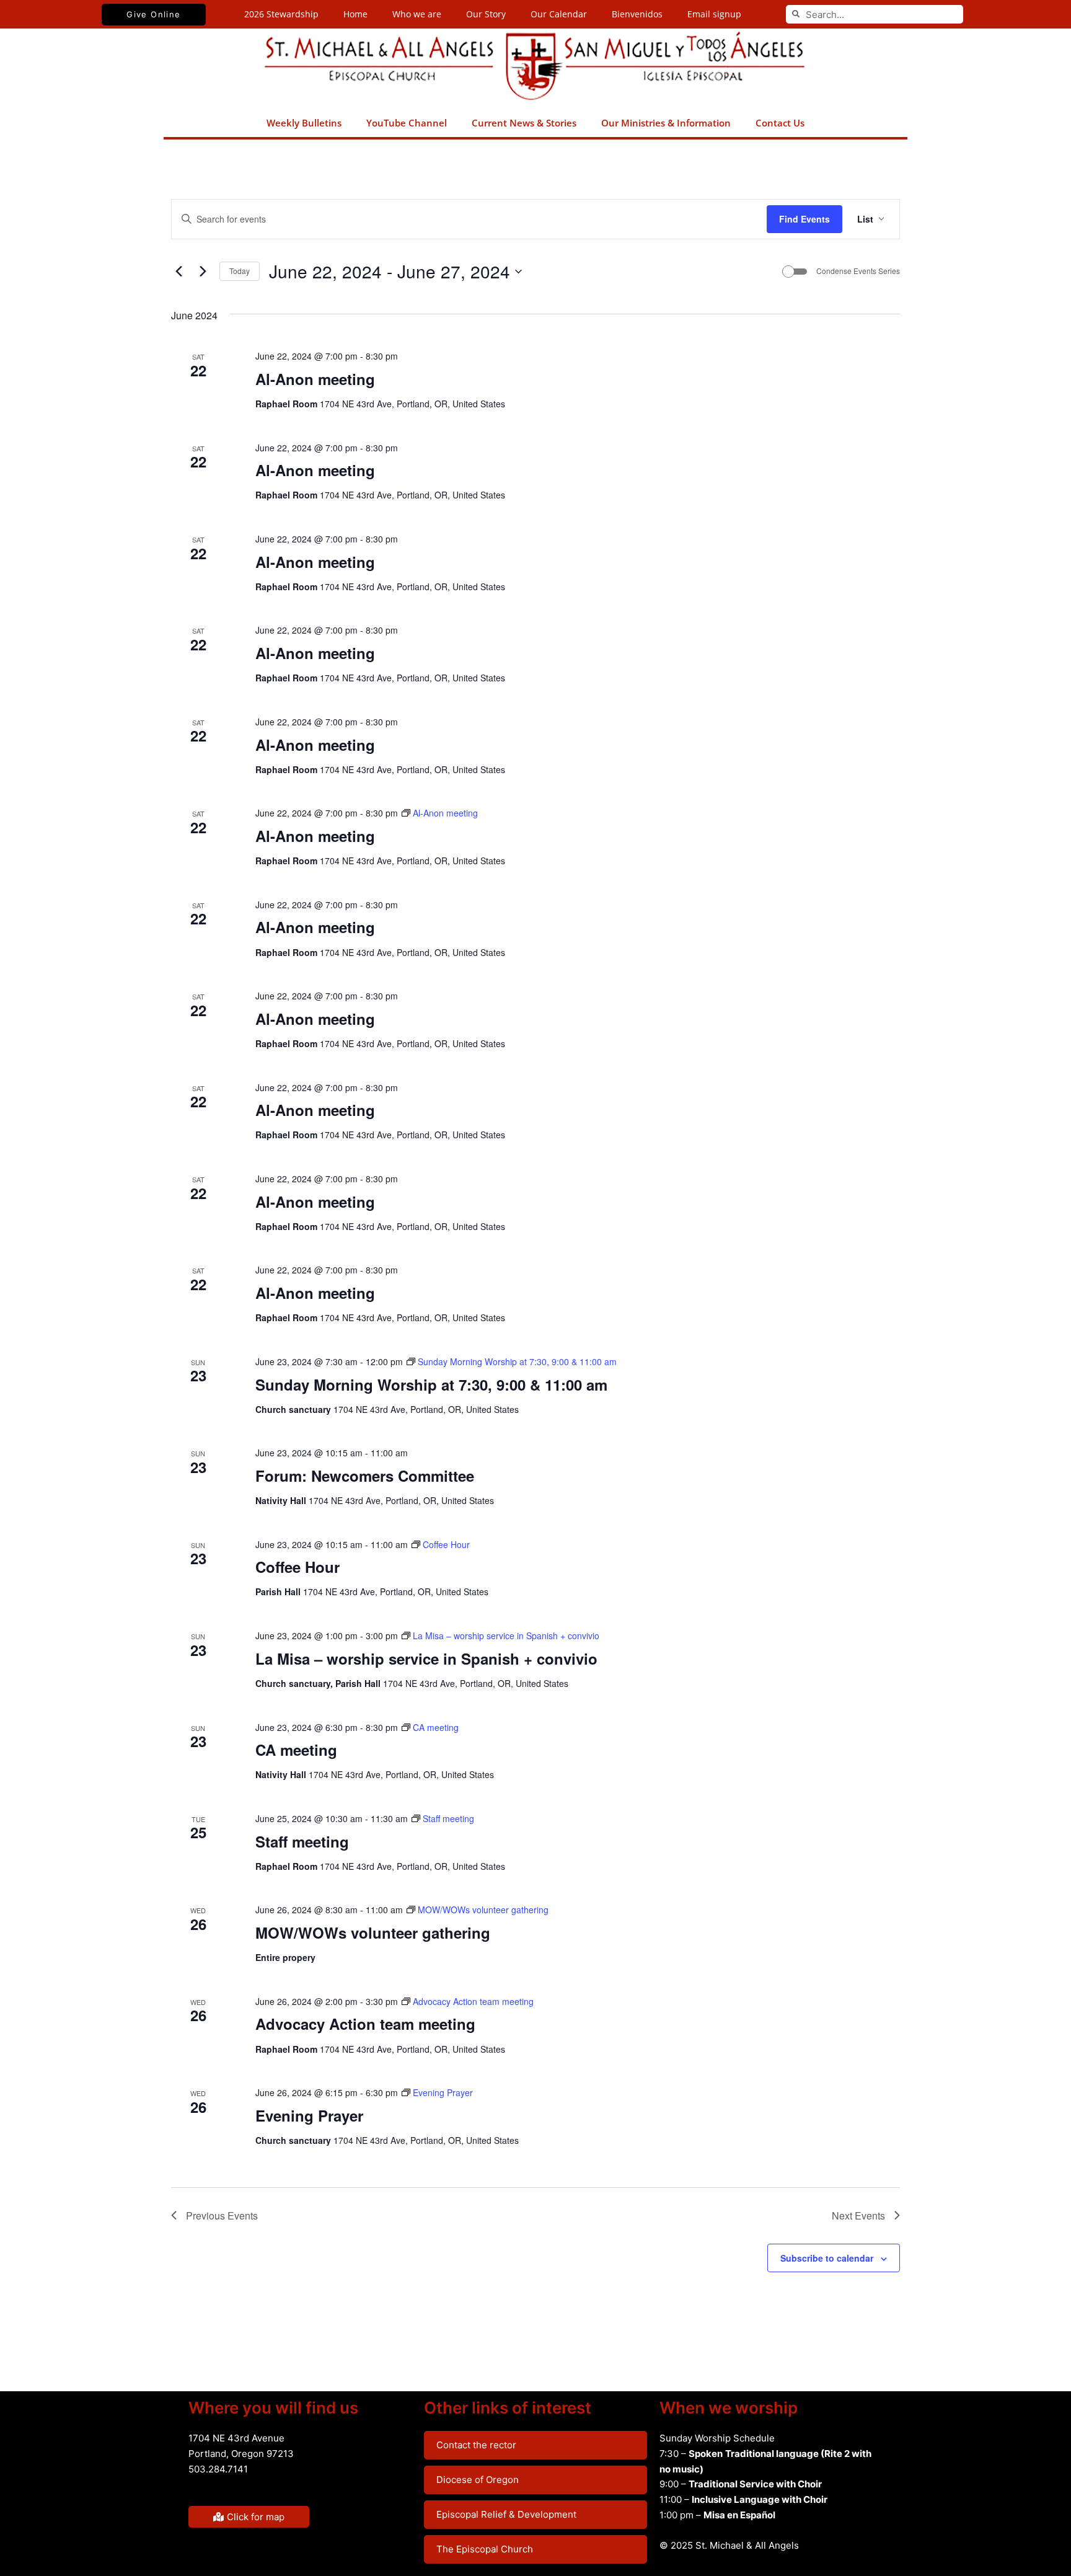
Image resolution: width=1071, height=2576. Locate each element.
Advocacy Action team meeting (365, 2024)
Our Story (486, 14)
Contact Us (780, 123)
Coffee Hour (297, 1567)
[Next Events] (203, 272)
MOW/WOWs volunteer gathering (373, 1932)
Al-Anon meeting (315, 379)
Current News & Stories (524, 123)
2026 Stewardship (281, 14)
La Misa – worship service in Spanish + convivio (426, 1658)
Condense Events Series (858, 271)
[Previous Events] (178, 272)
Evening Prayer (309, 2115)
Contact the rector (476, 2445)
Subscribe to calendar (827, 2258)
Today (240, 271)
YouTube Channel (407, 123)
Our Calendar (559, 14)
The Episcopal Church (485, 2549)
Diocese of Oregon (478, 2480)
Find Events (804, 219)
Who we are (417, 14)
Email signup (714, 14)
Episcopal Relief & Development (506, 2514)
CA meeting (296, 1750)
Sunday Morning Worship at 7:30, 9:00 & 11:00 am (431, 1384)
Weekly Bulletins (304, 123)
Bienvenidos (637, 14)
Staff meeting (302, 1841)
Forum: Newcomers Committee (365, 1476)
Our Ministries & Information (666, 123)
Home (355, 14)
